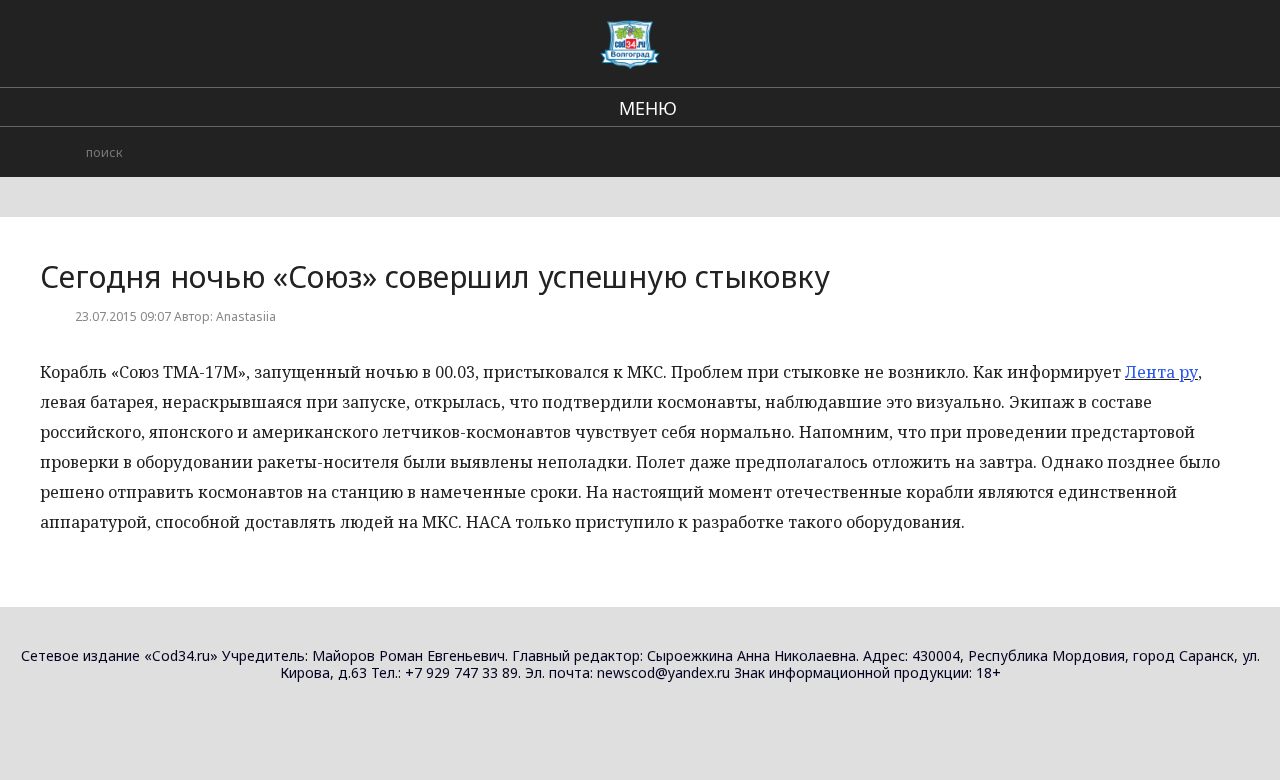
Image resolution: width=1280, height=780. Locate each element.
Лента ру (1161, 372)
